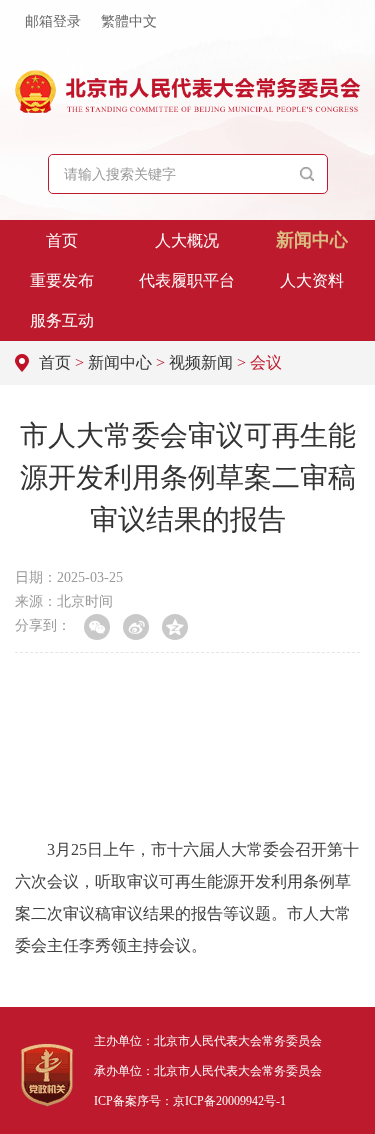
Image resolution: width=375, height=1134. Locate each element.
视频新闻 (201, 362)
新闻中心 (312, 240)
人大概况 (187, 240)
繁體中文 (129, 21)
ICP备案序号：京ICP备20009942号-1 (190, 1101)
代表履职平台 (187, 280)
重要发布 (62, 280)
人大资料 (312, 280)
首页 (62, 240)
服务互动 (62, 320)
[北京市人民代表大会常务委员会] (187, 92)
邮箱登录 (53, 21)
